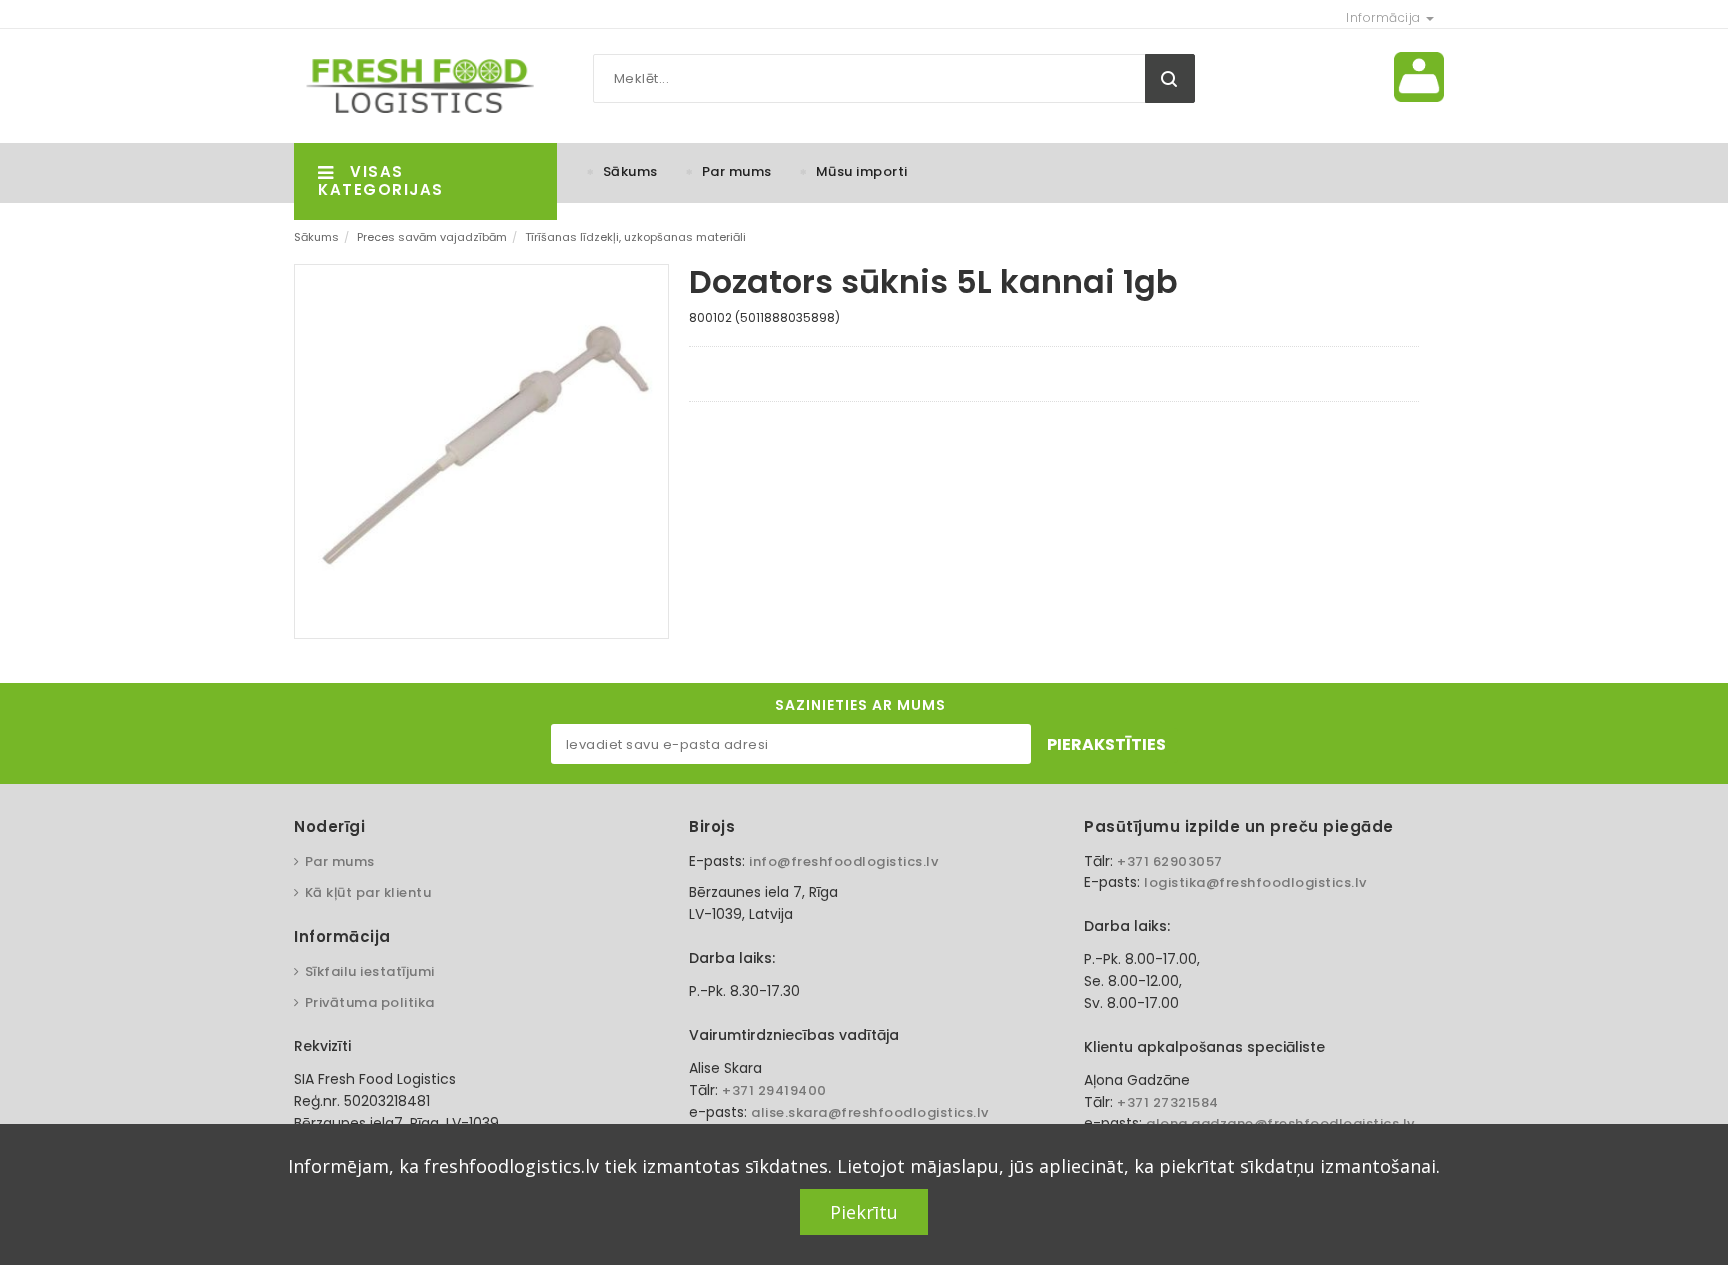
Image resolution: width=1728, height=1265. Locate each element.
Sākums (630, 171)
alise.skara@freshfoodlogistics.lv (870, 1112)
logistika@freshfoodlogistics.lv (1255, 882)
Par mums (737, 171)
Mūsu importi (862, 171)
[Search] (1170, 78)
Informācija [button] (1385, 17)
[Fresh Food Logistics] (414, 85)
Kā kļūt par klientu (368, 892)
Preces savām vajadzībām (432, 237)
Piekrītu (864, 1212)
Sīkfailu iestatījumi (370, 971)
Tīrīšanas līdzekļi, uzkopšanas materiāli (635, 237)
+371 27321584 (1168, 1102)
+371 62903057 (1170, 861)
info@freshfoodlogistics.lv (843, 861)
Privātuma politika (370, 1002)
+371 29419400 (774, 1090)
